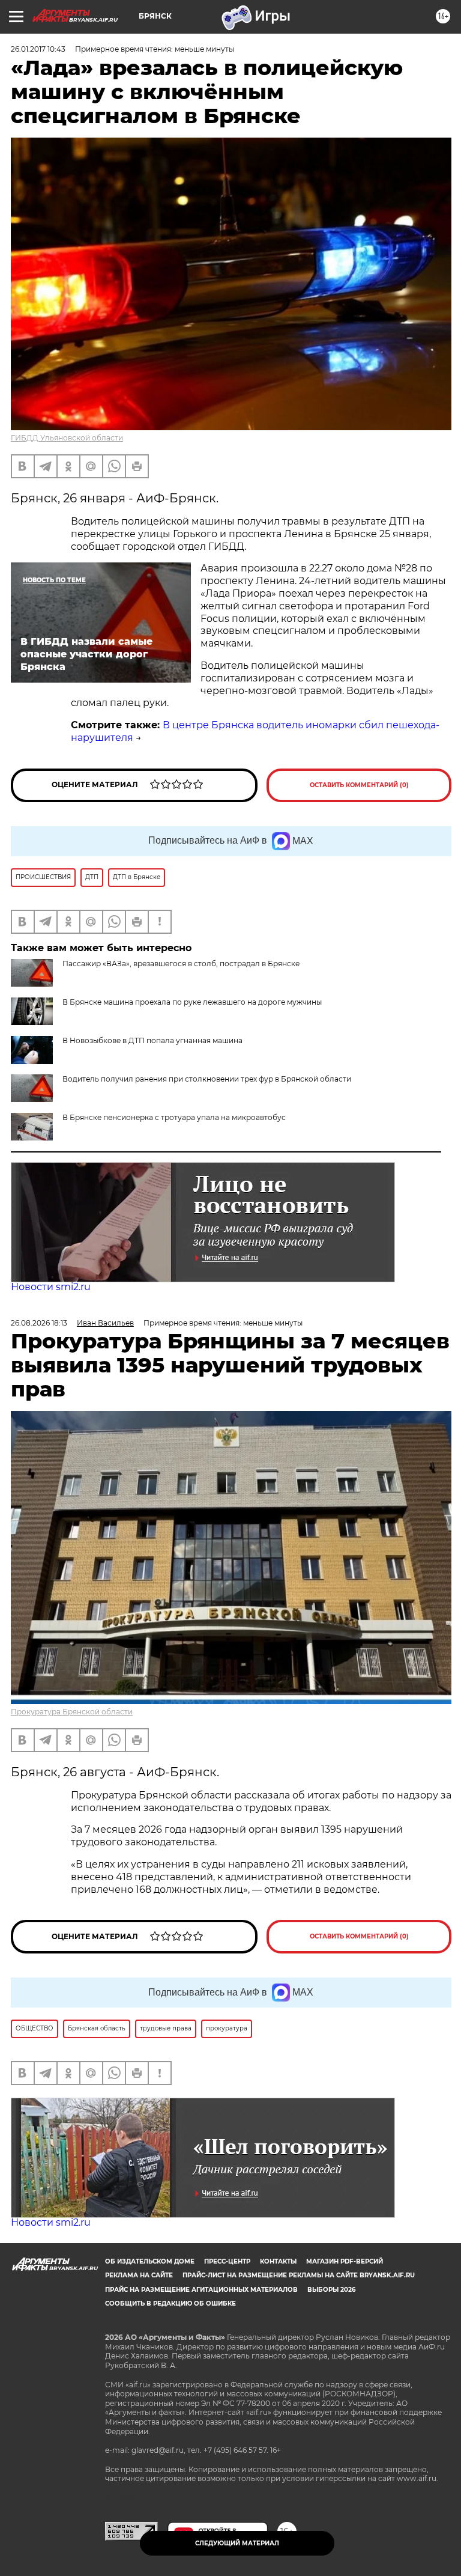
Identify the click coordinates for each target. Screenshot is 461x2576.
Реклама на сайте (139, 2275)
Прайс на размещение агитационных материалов (201, 2290)
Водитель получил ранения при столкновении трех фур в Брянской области (207, 1079)
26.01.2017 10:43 (38, 49)
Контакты (278, 2261)
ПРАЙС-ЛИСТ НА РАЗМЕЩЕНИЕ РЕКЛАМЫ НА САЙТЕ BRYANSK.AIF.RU (299, 2275)
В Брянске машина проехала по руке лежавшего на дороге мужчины (192, 1002)
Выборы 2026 (331, 2290)
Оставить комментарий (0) (359, 785)
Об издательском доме (150, 2261)
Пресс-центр (227, 2261)
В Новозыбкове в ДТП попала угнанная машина (152, 1040)
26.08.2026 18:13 (39, 1323)
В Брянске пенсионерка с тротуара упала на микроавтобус (174, 1117)
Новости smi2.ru (51, 1287)
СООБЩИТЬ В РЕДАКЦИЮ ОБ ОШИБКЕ (170, 2303)
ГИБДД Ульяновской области (67, 438)
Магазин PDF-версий (345, 2261)
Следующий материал (237, 2543)
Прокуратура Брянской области (72, 1712)
